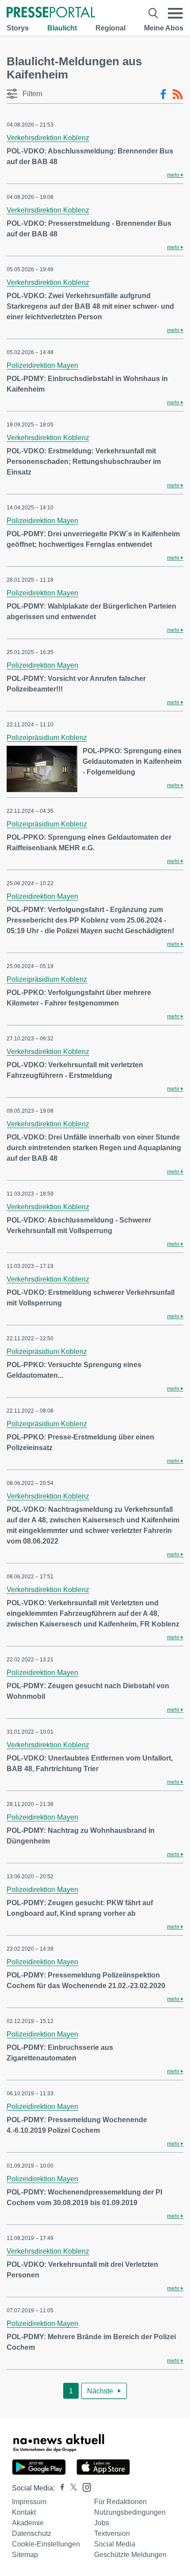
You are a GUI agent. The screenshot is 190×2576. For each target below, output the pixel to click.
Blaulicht (62, 28)
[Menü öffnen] (175, 13)
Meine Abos (164, 28)
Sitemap (25, 2555)
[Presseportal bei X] (71, 2488)
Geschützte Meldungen (130, 2555)
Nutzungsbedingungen (130, 2512)
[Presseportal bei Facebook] (60, 2488)
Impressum (29, 2502)
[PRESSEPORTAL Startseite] (51, 13)
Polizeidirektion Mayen (42, 365)
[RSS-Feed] (178, 94)
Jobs (102, 2523)
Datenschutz (32, 2533)
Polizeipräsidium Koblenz (47, 738)
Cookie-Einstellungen (46, 2544)
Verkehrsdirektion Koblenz (48, 138)
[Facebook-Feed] (163, 94)
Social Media (115, 2544)
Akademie (28, 2523)
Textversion (112, 2533)
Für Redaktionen (120, 2502)
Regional (110, 28)
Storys (18, 28)
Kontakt (24, 2512)
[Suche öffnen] (153, 13)
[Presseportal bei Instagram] (84, 2487)
